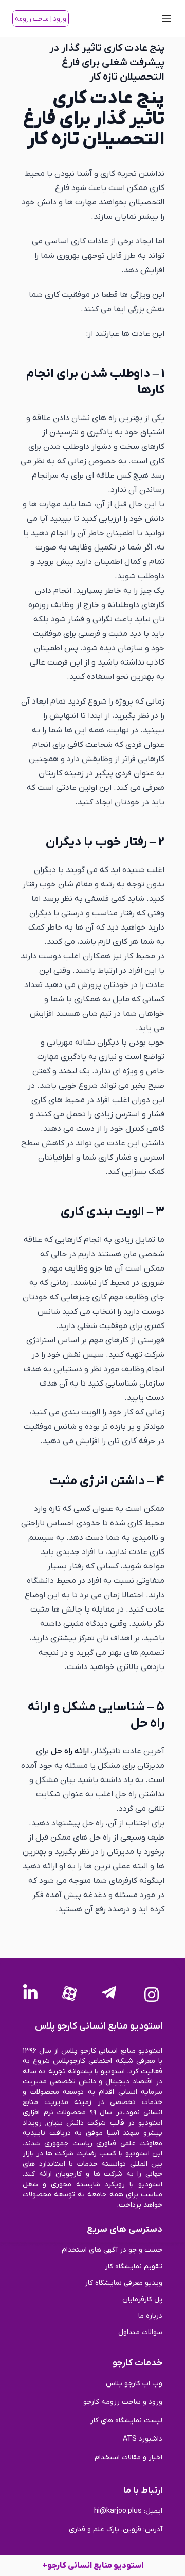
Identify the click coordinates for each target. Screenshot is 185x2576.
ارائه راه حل (70, 1751)
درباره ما (150, 2316)
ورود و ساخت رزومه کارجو (123, 2402)
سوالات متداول (140, 2332)
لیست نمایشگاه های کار (126, 2421)
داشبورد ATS (143, 2439)
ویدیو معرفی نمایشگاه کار (124, 2283)
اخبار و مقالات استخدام (128, 2458)
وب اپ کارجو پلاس (134, 2384)
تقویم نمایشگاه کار (134, 2267)
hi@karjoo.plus (118, 2511)
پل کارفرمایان (142, 2299)
